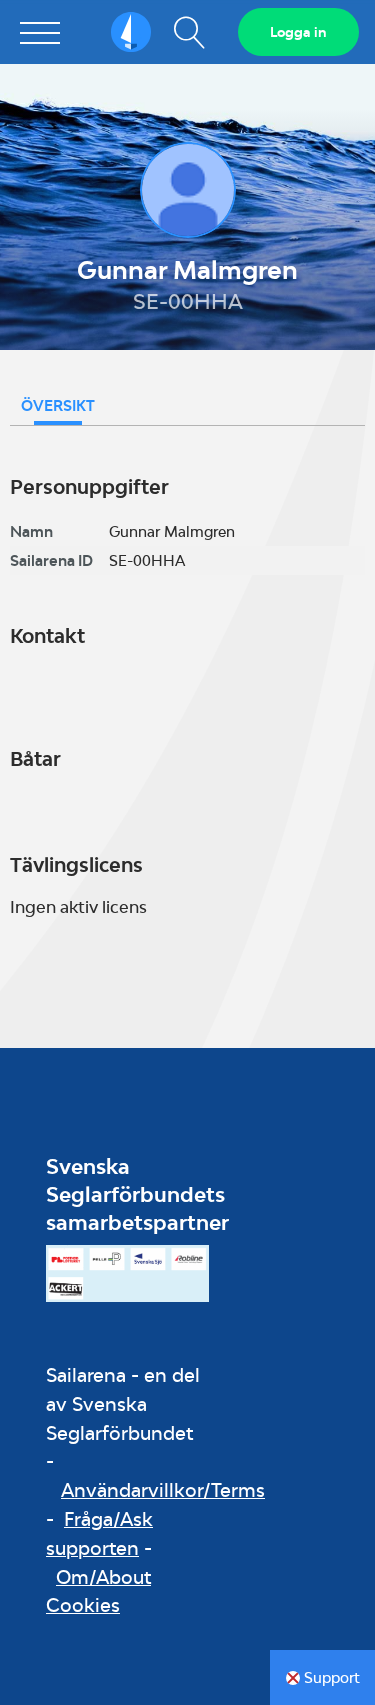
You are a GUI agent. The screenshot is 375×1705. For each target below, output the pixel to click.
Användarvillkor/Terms (163, 1490)
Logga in (298, 32)
